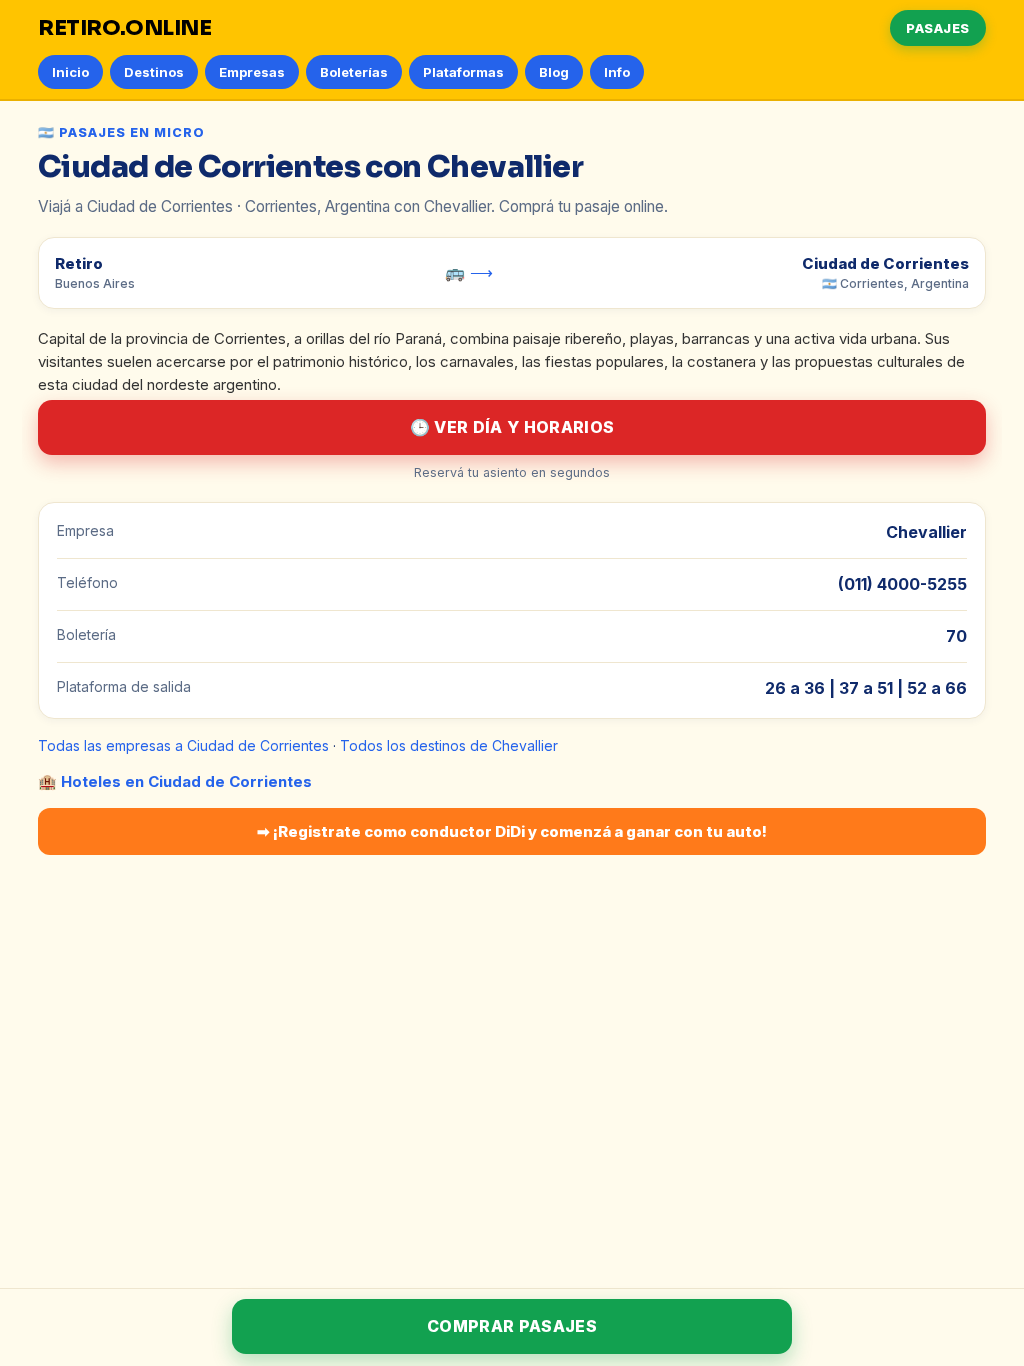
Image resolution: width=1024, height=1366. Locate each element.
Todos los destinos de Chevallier (449, 745)
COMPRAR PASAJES (512, 1326)
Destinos (154, 72)
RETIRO (125, 28)
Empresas (252, 72)
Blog (554, 72)
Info (617, 72)
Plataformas (463, 72)
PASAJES (938, 28)
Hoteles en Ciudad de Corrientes (186, 781)
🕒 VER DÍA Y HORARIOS (512, 427)
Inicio (70, 72)
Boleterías (354, 72)
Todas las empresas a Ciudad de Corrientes (183, 745)
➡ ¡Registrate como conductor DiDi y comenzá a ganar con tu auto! (512, 831)
